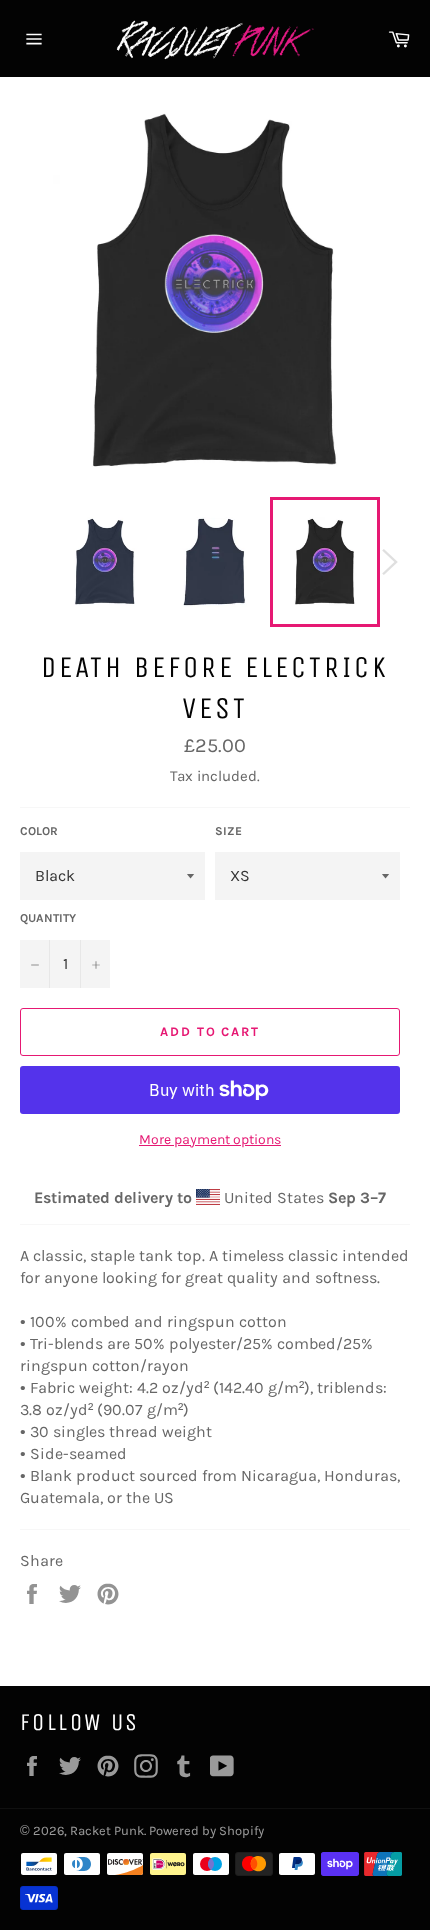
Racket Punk (107, 1830)
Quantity (48, 918)
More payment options (210, 1139)
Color (39, 831)
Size (228, 831)
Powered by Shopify (206, 1830)
